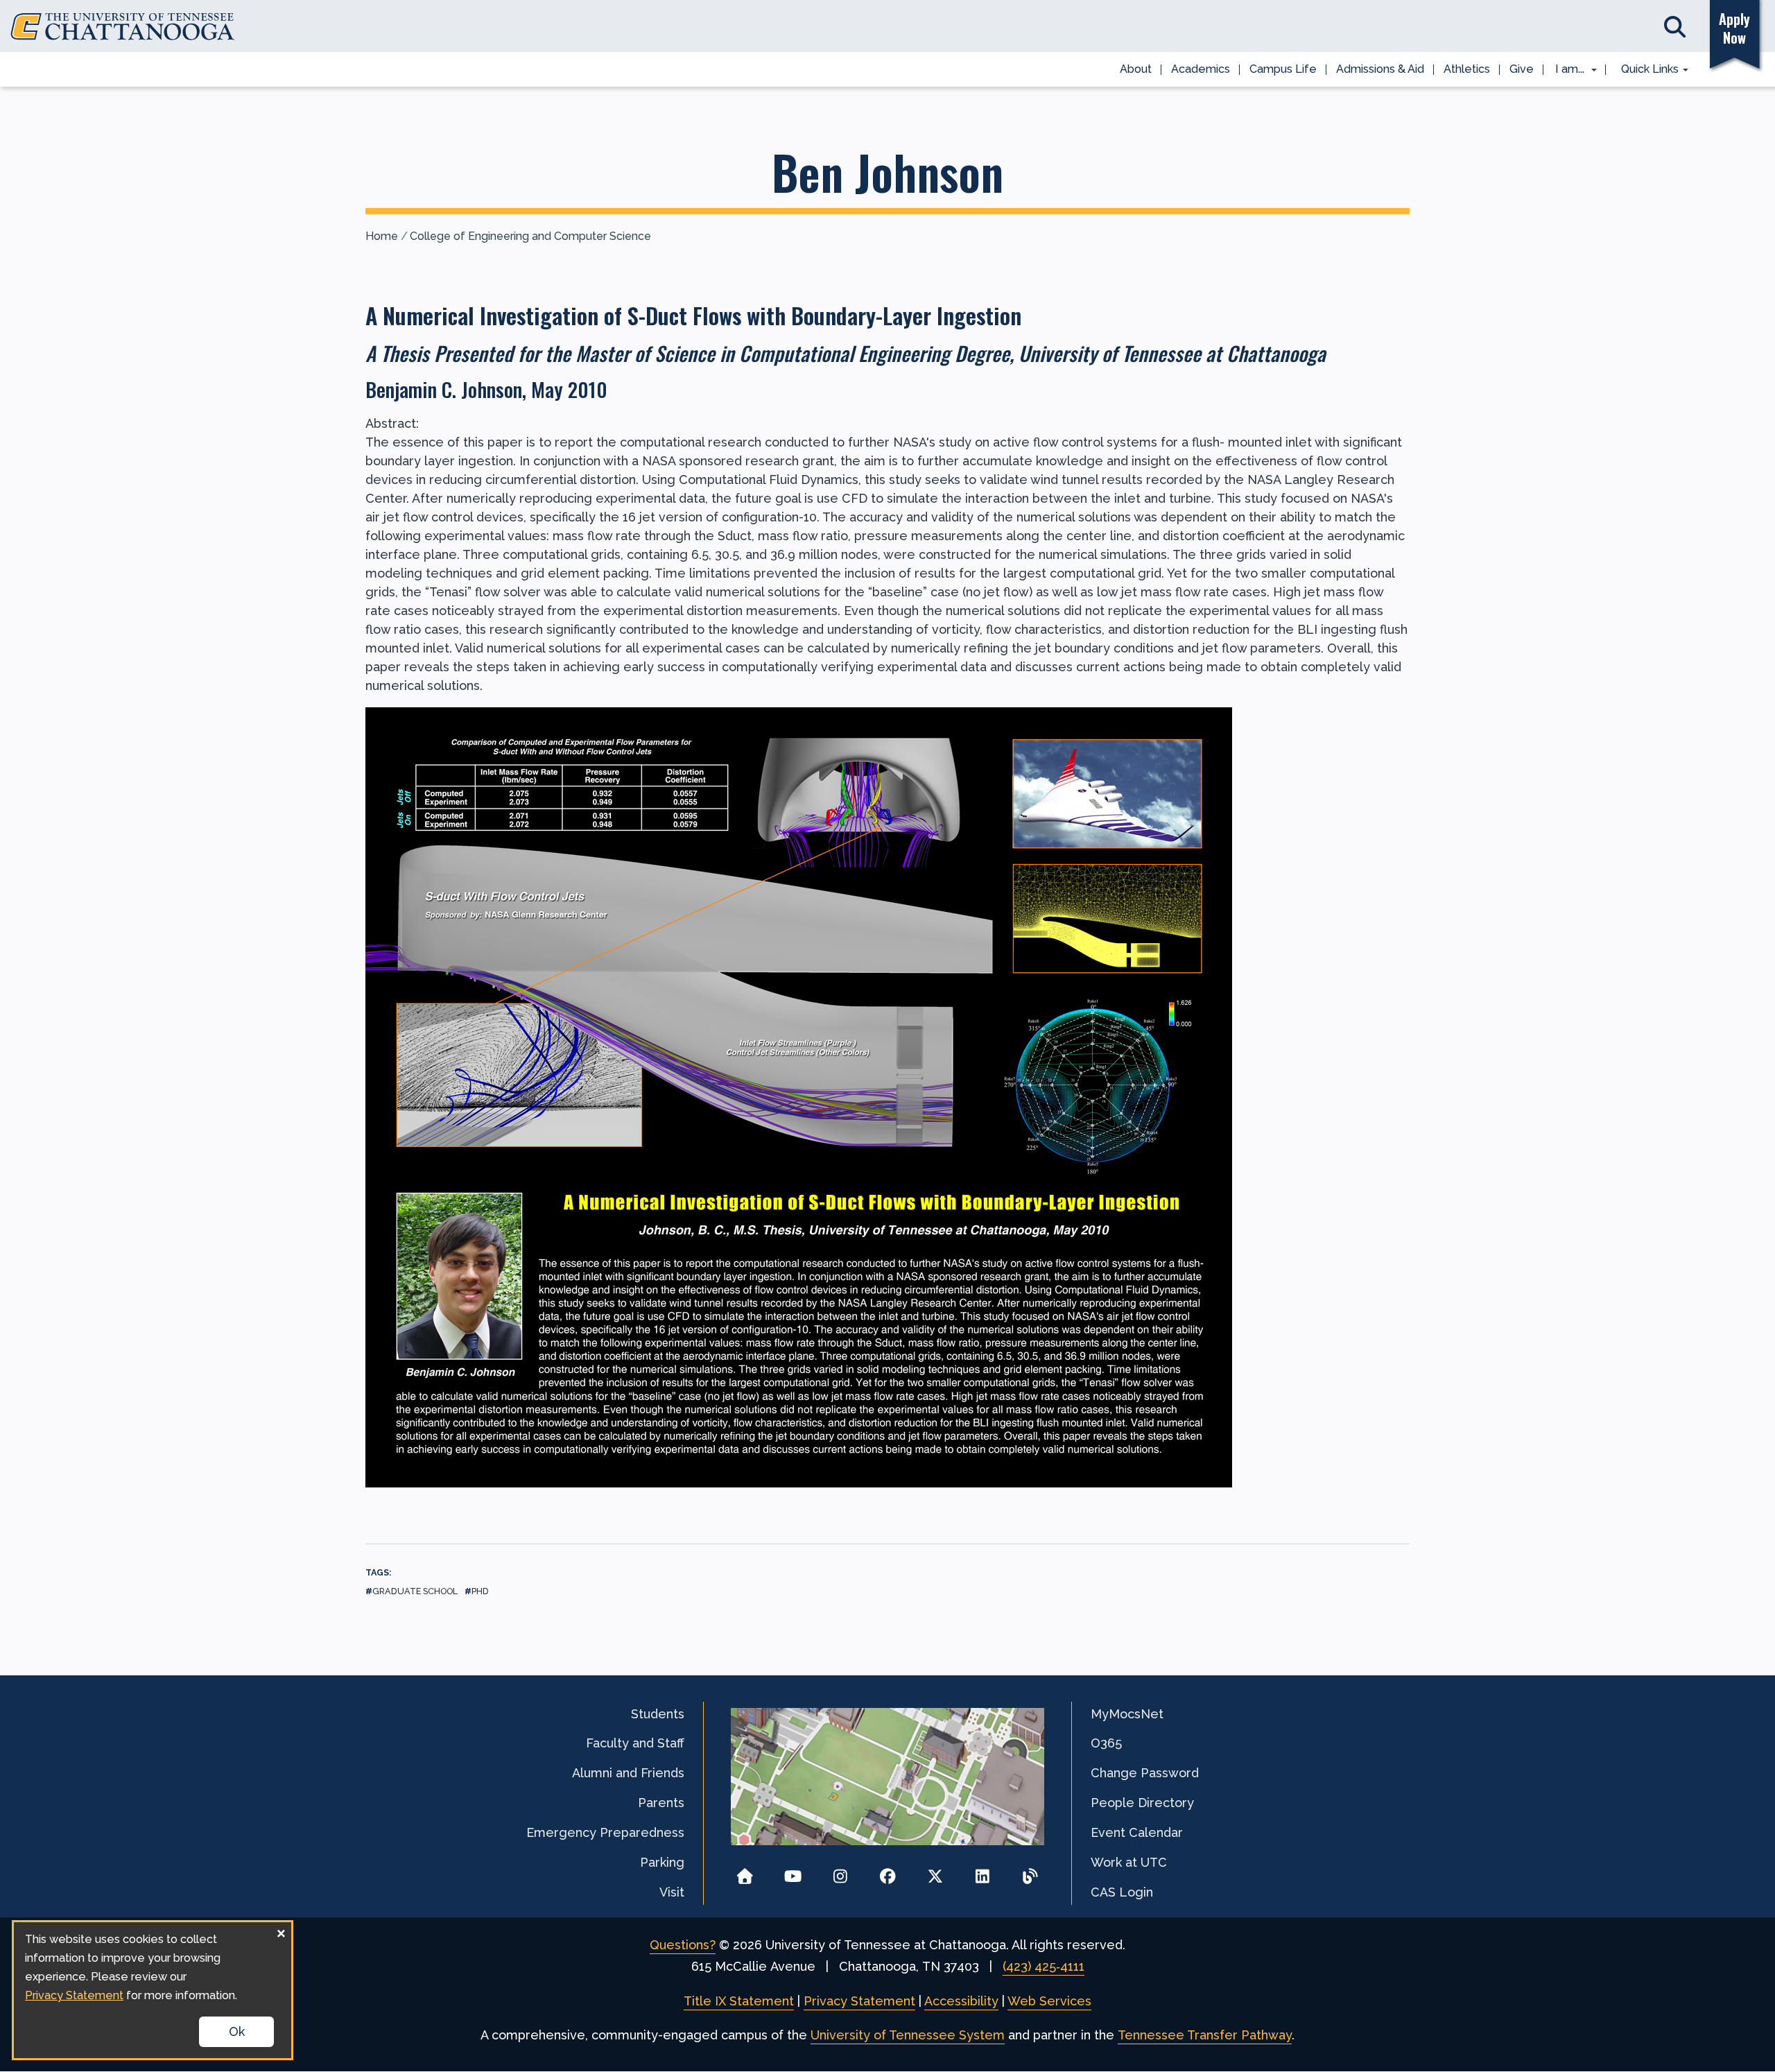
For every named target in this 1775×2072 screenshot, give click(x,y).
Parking (662, 1862)
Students (658, 1714)
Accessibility (961, 2001)
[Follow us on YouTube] (793, 1872)
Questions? (683, 1945)
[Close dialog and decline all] (281, 1931)
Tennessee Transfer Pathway (1205, 2035)
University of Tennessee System (908, 2035)
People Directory (1142, 1803)
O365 (1106, 1743)
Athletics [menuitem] (1467, 69)
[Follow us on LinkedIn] (983, 1872)
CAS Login (1122, 1892)
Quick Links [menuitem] (1645, 70)
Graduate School (415, 1591)
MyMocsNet (1127, 1714)
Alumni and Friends (628, 1773)
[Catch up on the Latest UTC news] (1030, 1872)
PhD (480, 1591)
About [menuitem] (1136, 69)
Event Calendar (1137, 1832)
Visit (672, 1892)
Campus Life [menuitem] (1283, 69)
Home (382, 236)
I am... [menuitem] (1566, 70)
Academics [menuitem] (1201, 69)
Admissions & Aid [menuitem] (1380, 69)
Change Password (1145, 1773)
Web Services (1049, 2001)
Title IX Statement (739, 2001)
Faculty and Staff (635, 1743)
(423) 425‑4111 (1044, 1966)
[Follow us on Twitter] (935, 1872)
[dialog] (153, 1990)
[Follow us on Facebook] (888, 1872)
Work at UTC (1129, 1862)
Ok (237, 2031)
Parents (661, 1803)
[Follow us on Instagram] (840, 1872)
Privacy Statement (859, 2001)
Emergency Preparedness (605, 1832)
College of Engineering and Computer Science (530, 236)
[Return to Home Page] (745, 1872)
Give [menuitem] (1522, 69)
